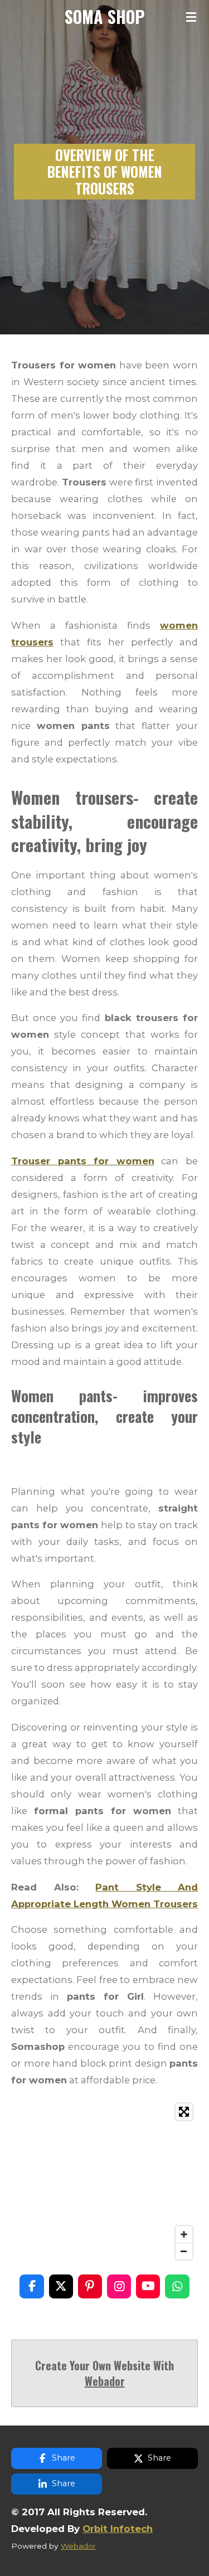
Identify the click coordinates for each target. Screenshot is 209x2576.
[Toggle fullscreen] (184, 2112)
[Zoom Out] (184, 2251)
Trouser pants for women (83, 1161)
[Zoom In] (184, 2234)
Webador (105, 2381)
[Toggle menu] (191, 17)
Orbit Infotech (118, 2529)
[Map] (104, 2181)
